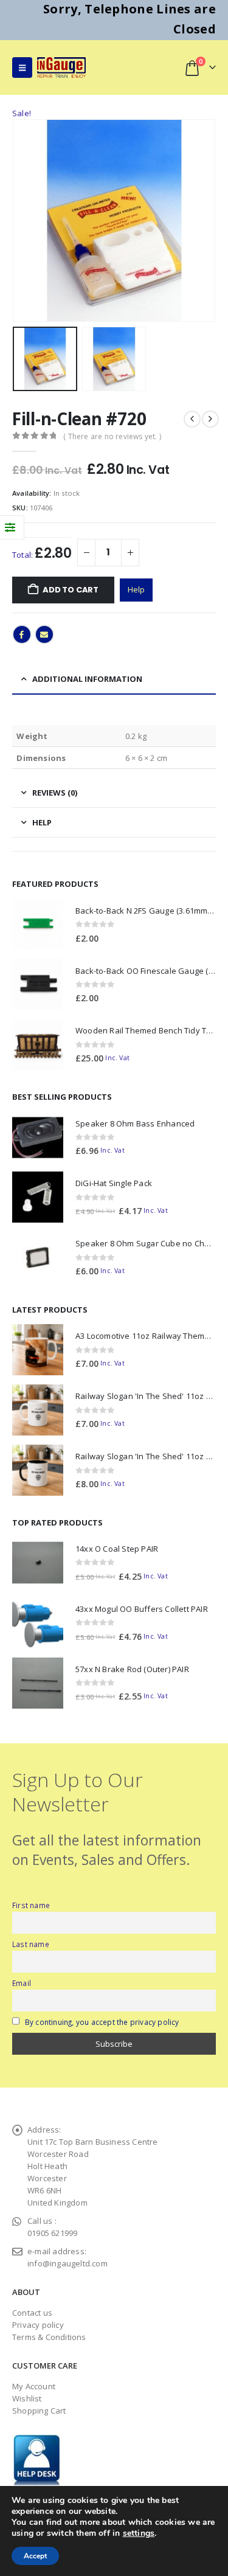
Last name (31, 1944)
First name (31, 1905)
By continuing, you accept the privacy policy (102, 2022)
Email (44, 634)
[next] (210, 419)
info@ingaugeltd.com (67, 2263)
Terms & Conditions (49, 2337)
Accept (35, 2556)
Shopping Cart (39, 2411)
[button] (22, 68)
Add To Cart (71, 590)
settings (139, 2533)
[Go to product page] (38, 925)
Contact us (32, 2313)
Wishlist (27, 2398)
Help (136, 589)
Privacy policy (38, 2325)
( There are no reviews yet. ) (112, 436)
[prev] (192, 419)
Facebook (22, 634)
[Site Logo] (61, 67)
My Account (34, 2386)
